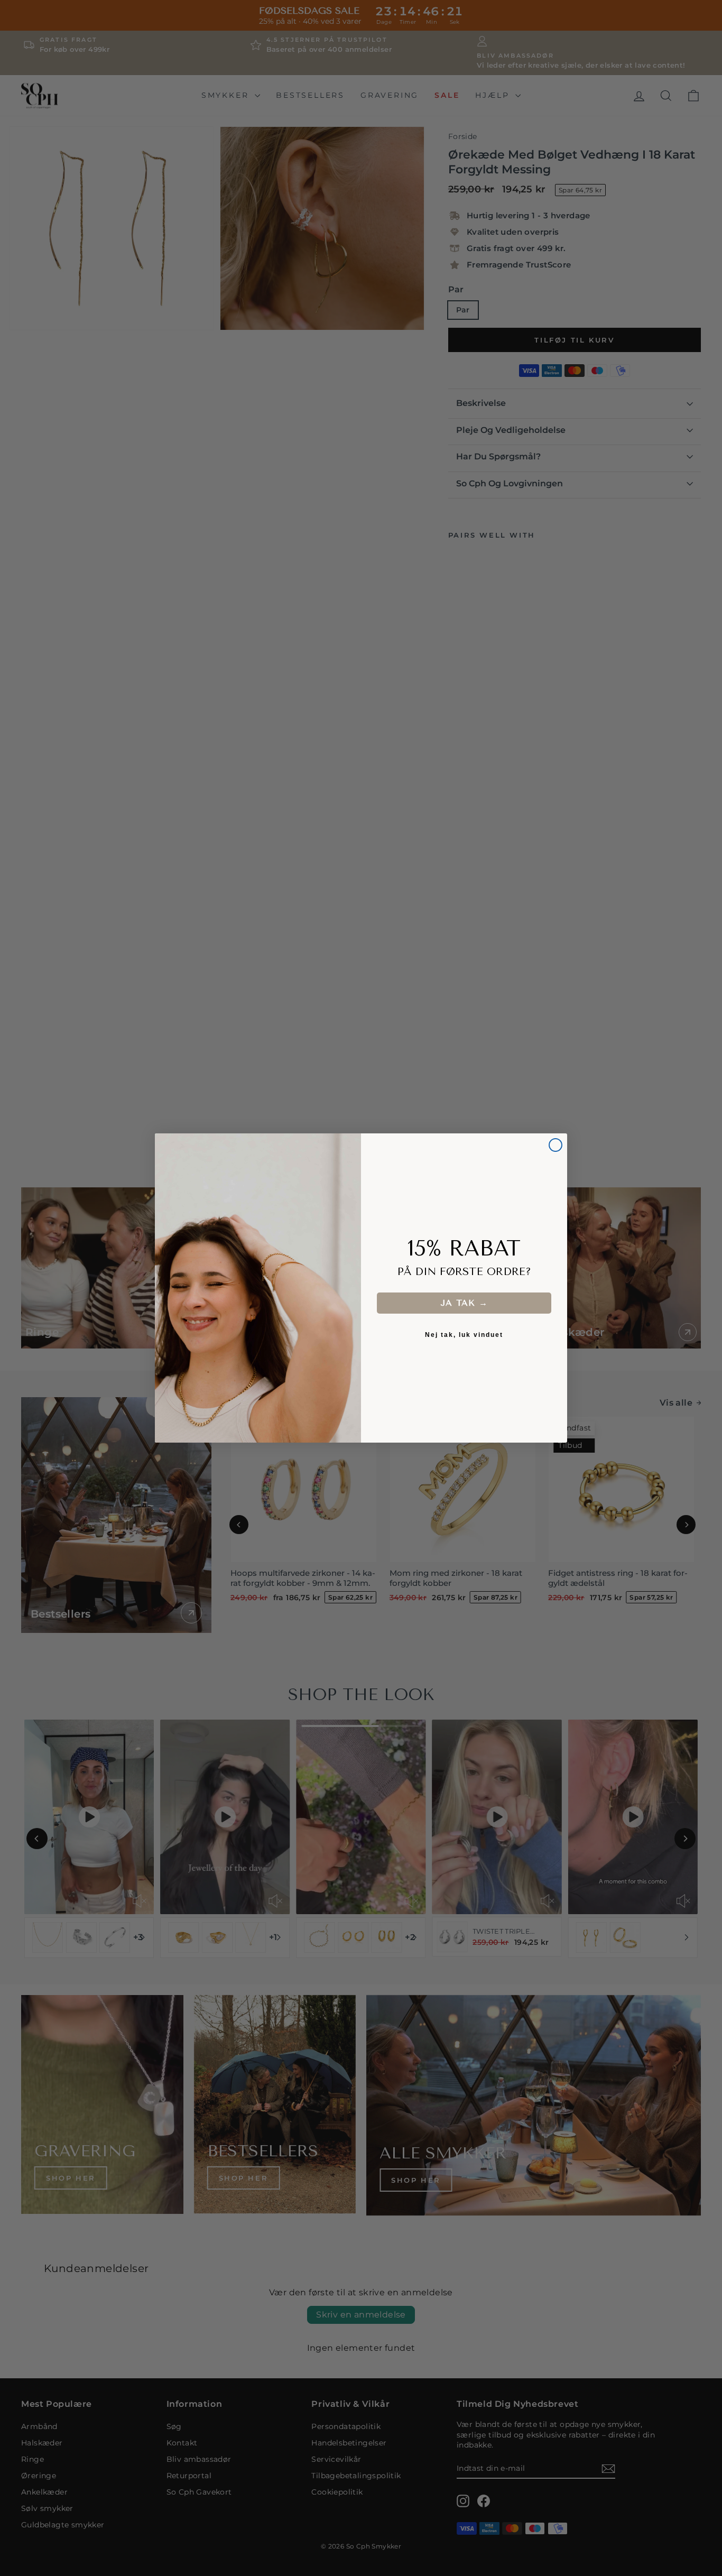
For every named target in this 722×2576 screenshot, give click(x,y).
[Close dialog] (556, 1145)
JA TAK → (464, 1303)
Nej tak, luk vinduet (464, 1335)
